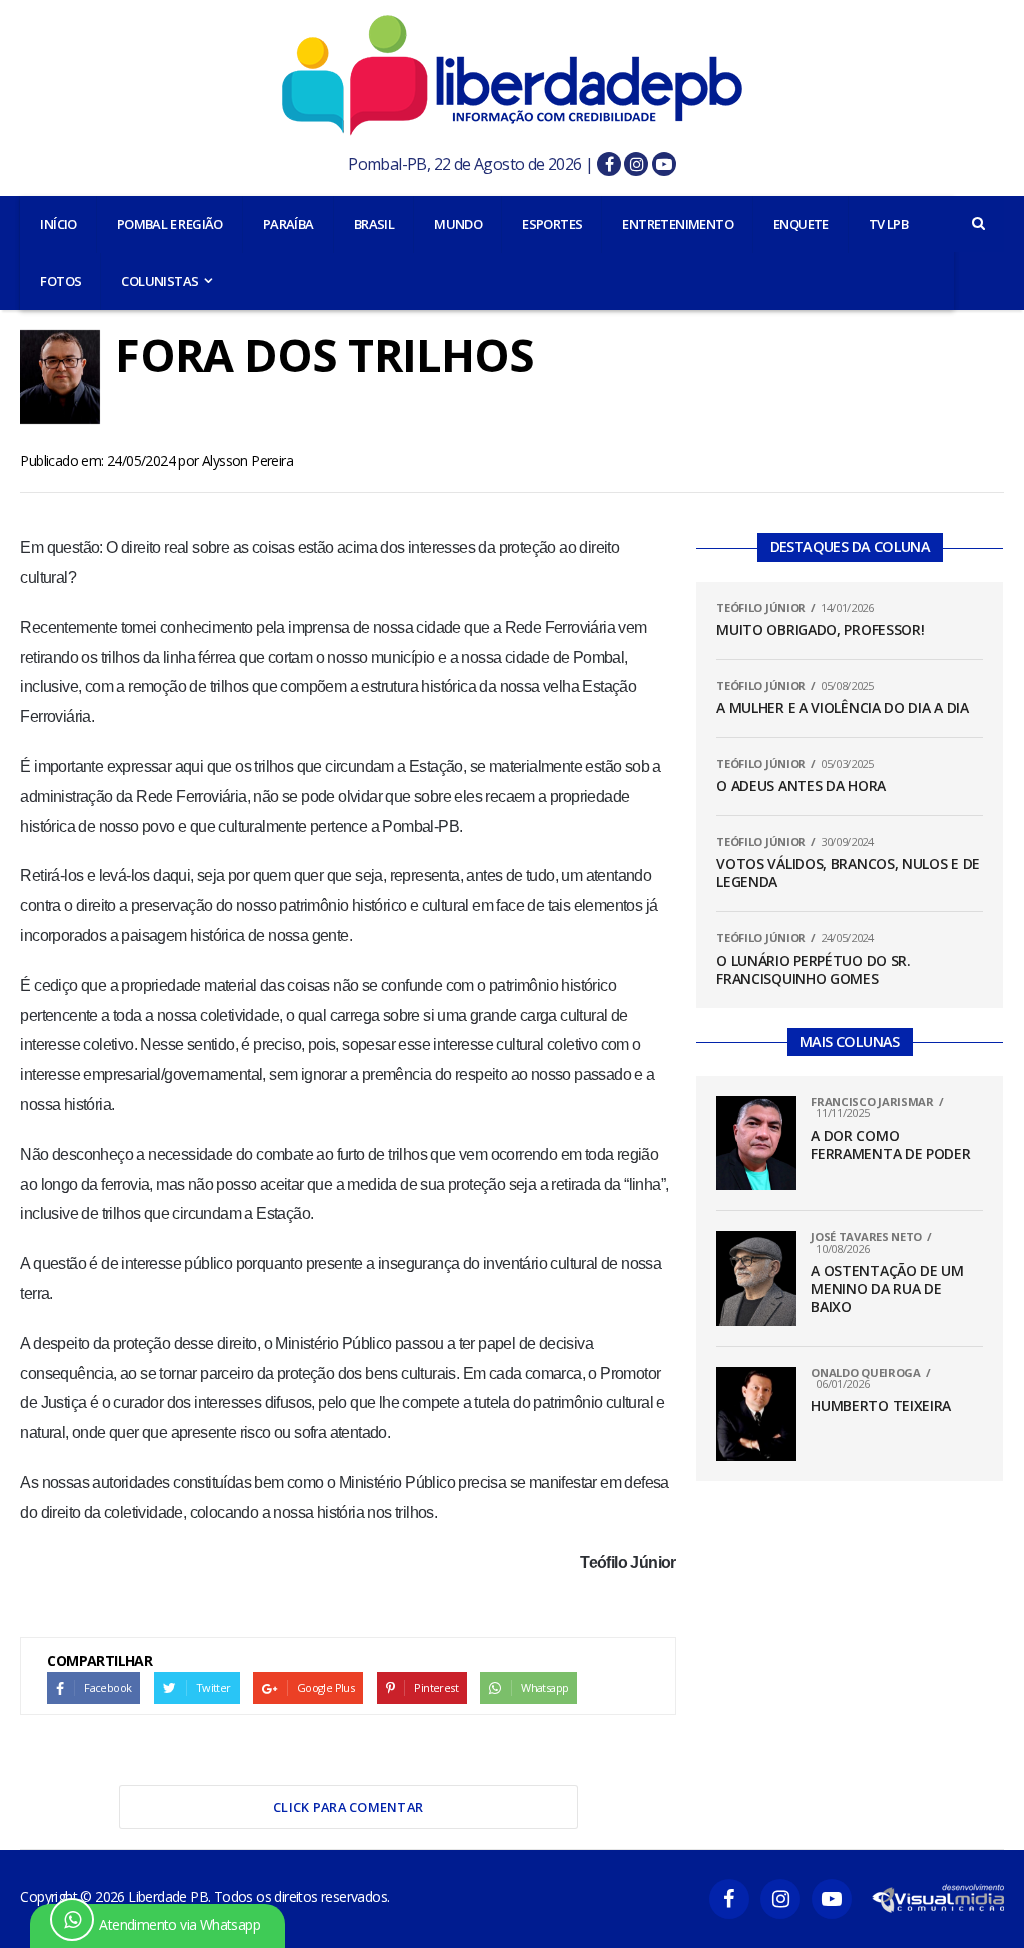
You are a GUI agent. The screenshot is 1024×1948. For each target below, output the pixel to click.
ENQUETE (801, 224)
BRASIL (374, 224)
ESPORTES (552, 224)
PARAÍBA (288, 224)
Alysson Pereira (247, 460)
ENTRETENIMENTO (677, 224)
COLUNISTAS (159, 281)
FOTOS (60, 281)
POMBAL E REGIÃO (170, 224)
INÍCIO (58, 224)
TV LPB (888, 224)
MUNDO (458, 224)
